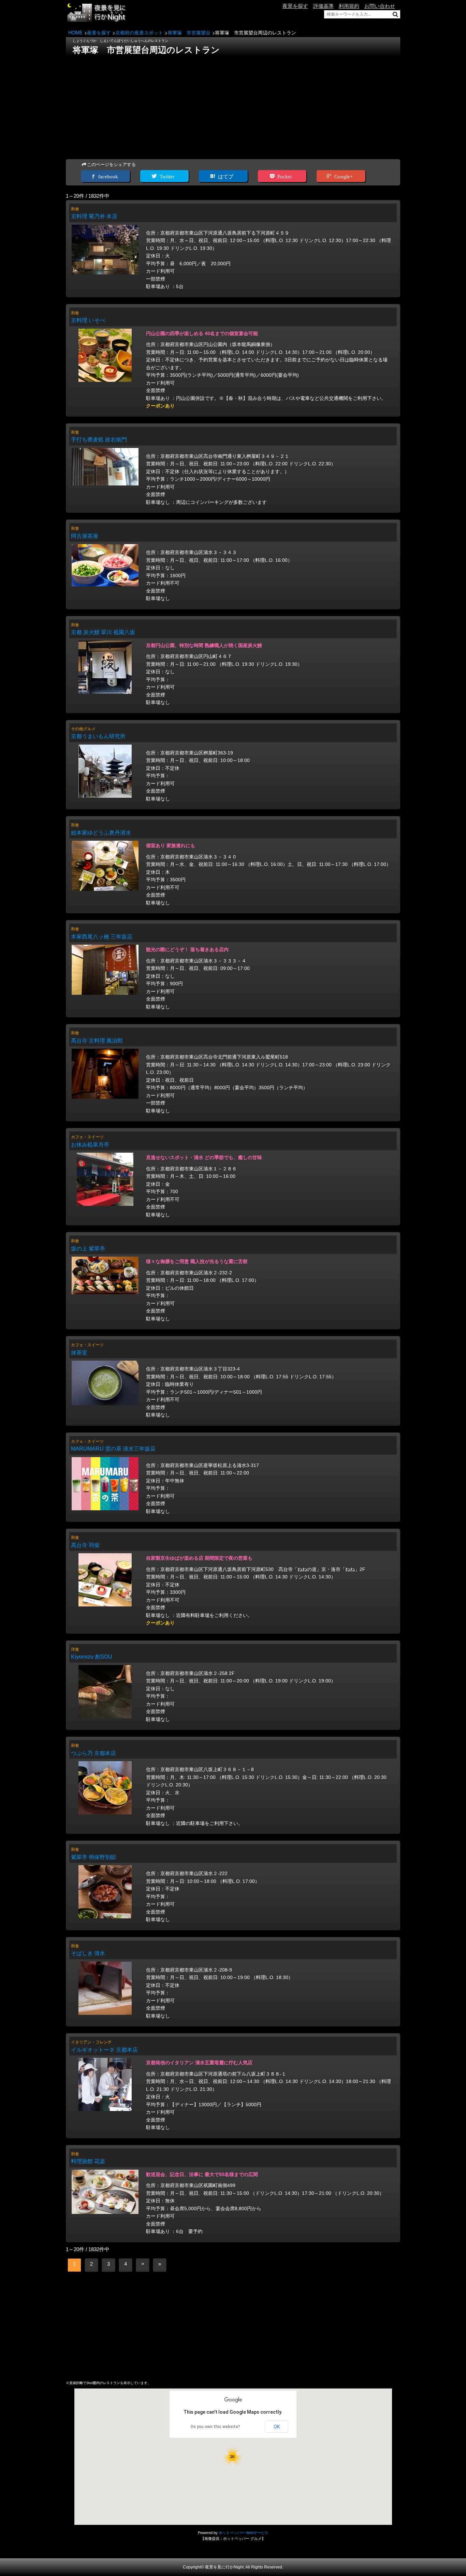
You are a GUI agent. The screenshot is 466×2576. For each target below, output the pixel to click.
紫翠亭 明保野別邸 (93, 1857)
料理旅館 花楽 (88, 2161)
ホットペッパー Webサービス (244, 2533)
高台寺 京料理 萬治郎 (97, 1041)
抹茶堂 (79, 1353)
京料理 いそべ (88, 320)
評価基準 (323, 6)
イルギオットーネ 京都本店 (104, 2050)
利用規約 (349, 6)
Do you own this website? (215, 2427)
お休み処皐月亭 (90, 1145)
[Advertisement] (233, 106)
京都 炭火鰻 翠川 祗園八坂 (103, 632)
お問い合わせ (380, 6)
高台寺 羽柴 (85, 1545)
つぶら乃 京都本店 (93, 1753)
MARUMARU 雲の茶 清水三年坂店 (113, 1449)
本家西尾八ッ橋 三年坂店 (102, 937)
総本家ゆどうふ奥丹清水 (101, 833)
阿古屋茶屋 (85, 536)
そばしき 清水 (88, 1953)
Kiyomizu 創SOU (92, 1657)
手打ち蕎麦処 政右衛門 (99, 440)
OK (277, 2427)
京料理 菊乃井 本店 (94, 216)
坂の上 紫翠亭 (88, 1249)
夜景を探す (295, 6)
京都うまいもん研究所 (98, 736)
